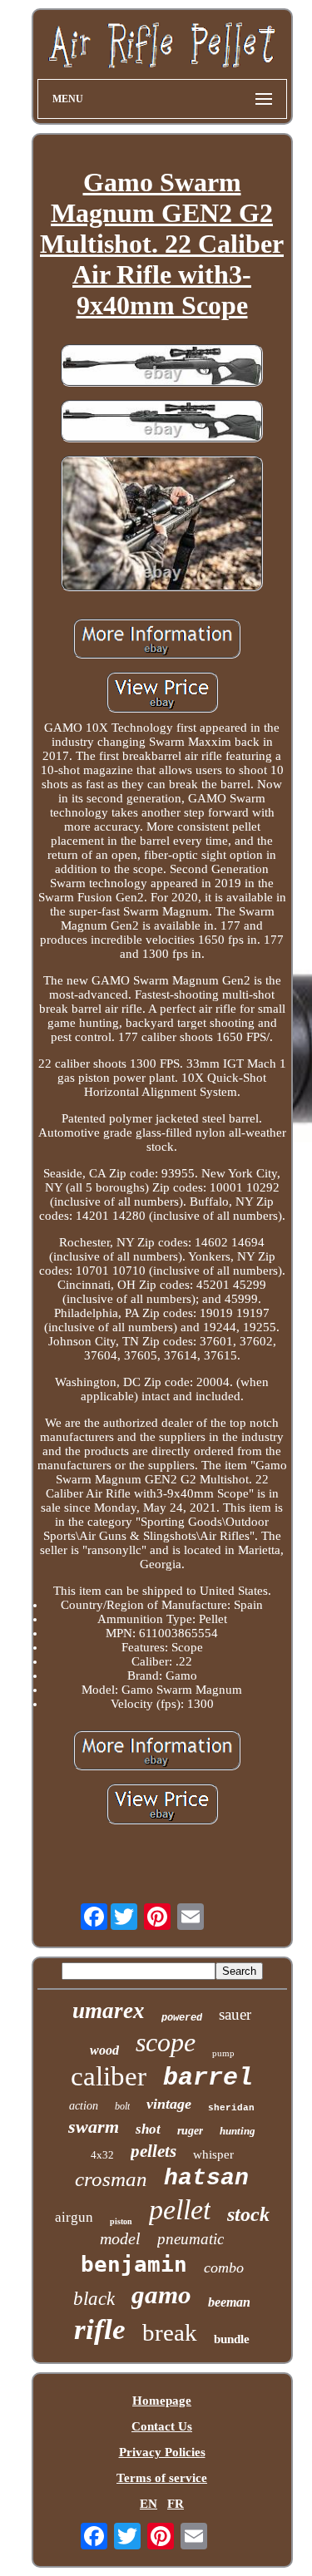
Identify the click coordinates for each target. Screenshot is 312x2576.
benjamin (134, 2264)
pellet (180, 2210)
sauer (235, 2014)
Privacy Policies (162, 2452)
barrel (208, 2078)
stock (248, 2214)
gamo (161, 2295)
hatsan (206, 2178)
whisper (213, 2154)
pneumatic (191, 2239)
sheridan (231, 2108)
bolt (122, 2106)
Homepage (162, 2401)
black (94, 2299)
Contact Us (162, 2426)
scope (166, 2042)
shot (148, 2129)
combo (224, 2268)
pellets (154, 2151)
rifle (100, 2329)
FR (176, 2504)
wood (104, 2050)
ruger (190, 2131)
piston (121, 2221)
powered (182, 2018)
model (120, 2238)
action (84, 2106)
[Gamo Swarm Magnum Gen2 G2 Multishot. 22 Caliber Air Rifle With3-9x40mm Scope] (162, 367)
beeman (229, 2302)
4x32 (102, 2155)
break (170, 2332)
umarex (109, 2011)
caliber (109, 2076)
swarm (94, 2127)
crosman (111, 2179)
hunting (238, 2131)
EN (149, 2504)
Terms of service (162, 2478)
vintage (169, 2104)
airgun (74, 2217)
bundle (232, 2339)
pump (223, 2053)
